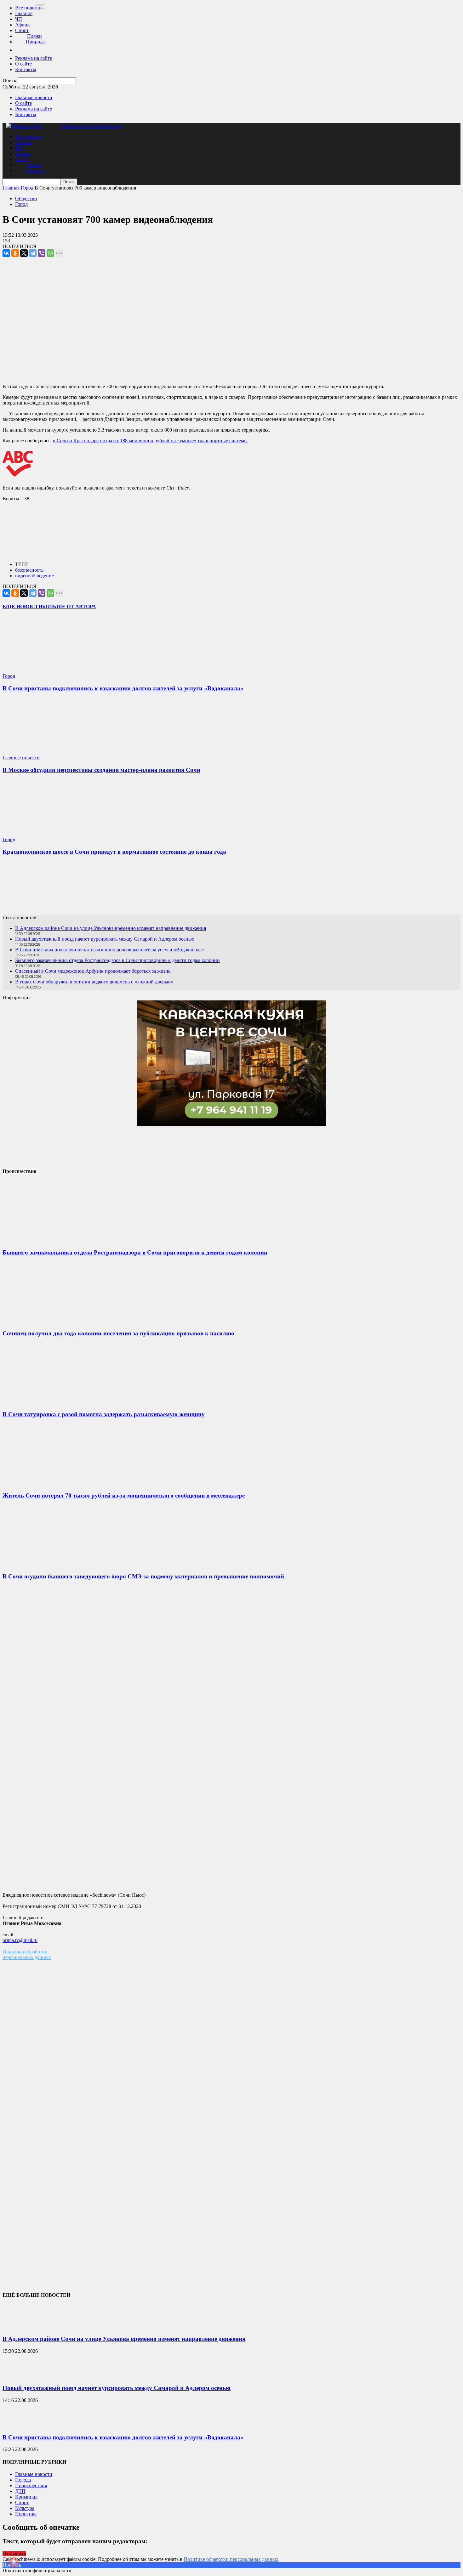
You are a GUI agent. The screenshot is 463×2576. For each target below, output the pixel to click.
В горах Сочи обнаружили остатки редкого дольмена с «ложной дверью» (94, 982)
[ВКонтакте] (6, 253)
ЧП (19, 19)
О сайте (23, 64)
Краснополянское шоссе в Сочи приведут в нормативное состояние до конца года (114, 852)
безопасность (29, 570)
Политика (26, 2514)
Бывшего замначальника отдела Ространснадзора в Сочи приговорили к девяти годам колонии (117, 960)
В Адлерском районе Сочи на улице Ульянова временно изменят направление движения (111, 928)
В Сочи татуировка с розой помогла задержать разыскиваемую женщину (104, 1414)
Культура (25, 2508)
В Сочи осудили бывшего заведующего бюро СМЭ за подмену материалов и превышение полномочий (143, 1576)
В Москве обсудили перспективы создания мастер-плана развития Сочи (101, 770)
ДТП (20, 2491)
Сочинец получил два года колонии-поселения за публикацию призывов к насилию (118, 1333)
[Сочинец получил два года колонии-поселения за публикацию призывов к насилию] (50, 1321)
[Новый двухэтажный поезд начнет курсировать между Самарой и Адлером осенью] (18, 2376)
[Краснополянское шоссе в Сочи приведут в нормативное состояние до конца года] (40, 834)
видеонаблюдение (34, 576)
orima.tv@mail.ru (20, 1940)
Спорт (22, 30)
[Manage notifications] (14, 2562)
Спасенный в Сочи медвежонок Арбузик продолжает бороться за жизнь (93, 971)
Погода (23, 2480)
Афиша (23, 25)
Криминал (26, 2497)
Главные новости (34, 97)
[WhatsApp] (50, 253)
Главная (11, 188)
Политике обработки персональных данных (231, 2559)
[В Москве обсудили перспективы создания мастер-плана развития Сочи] (40, 752)
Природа (35, 42)
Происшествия (31, 2485)
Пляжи (34, 36)
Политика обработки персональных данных (27, 1954)
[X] (24, 253)
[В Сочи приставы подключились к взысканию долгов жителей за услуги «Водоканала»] (40, 670)
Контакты (26, 69)
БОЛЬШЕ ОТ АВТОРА (69, 606)
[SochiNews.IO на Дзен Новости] (231, 888)
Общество (26, 198)
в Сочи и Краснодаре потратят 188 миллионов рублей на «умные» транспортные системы (150, 441)
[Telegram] (33, 253)
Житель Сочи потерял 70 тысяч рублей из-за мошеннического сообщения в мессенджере (124, 1495)
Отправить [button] (14, 2553)
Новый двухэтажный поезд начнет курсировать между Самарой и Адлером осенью (105, 939)
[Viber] (42, 253)
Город (21, 204)
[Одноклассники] (15, 253)
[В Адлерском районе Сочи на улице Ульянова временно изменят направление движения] (18, 2327)
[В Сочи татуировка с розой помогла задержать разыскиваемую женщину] (50, 1402)
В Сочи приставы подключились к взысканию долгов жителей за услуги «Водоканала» (123, 688)
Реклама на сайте (34, 58)
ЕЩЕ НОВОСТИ (22, 606)
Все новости (29, 8)
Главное (24, 13)
